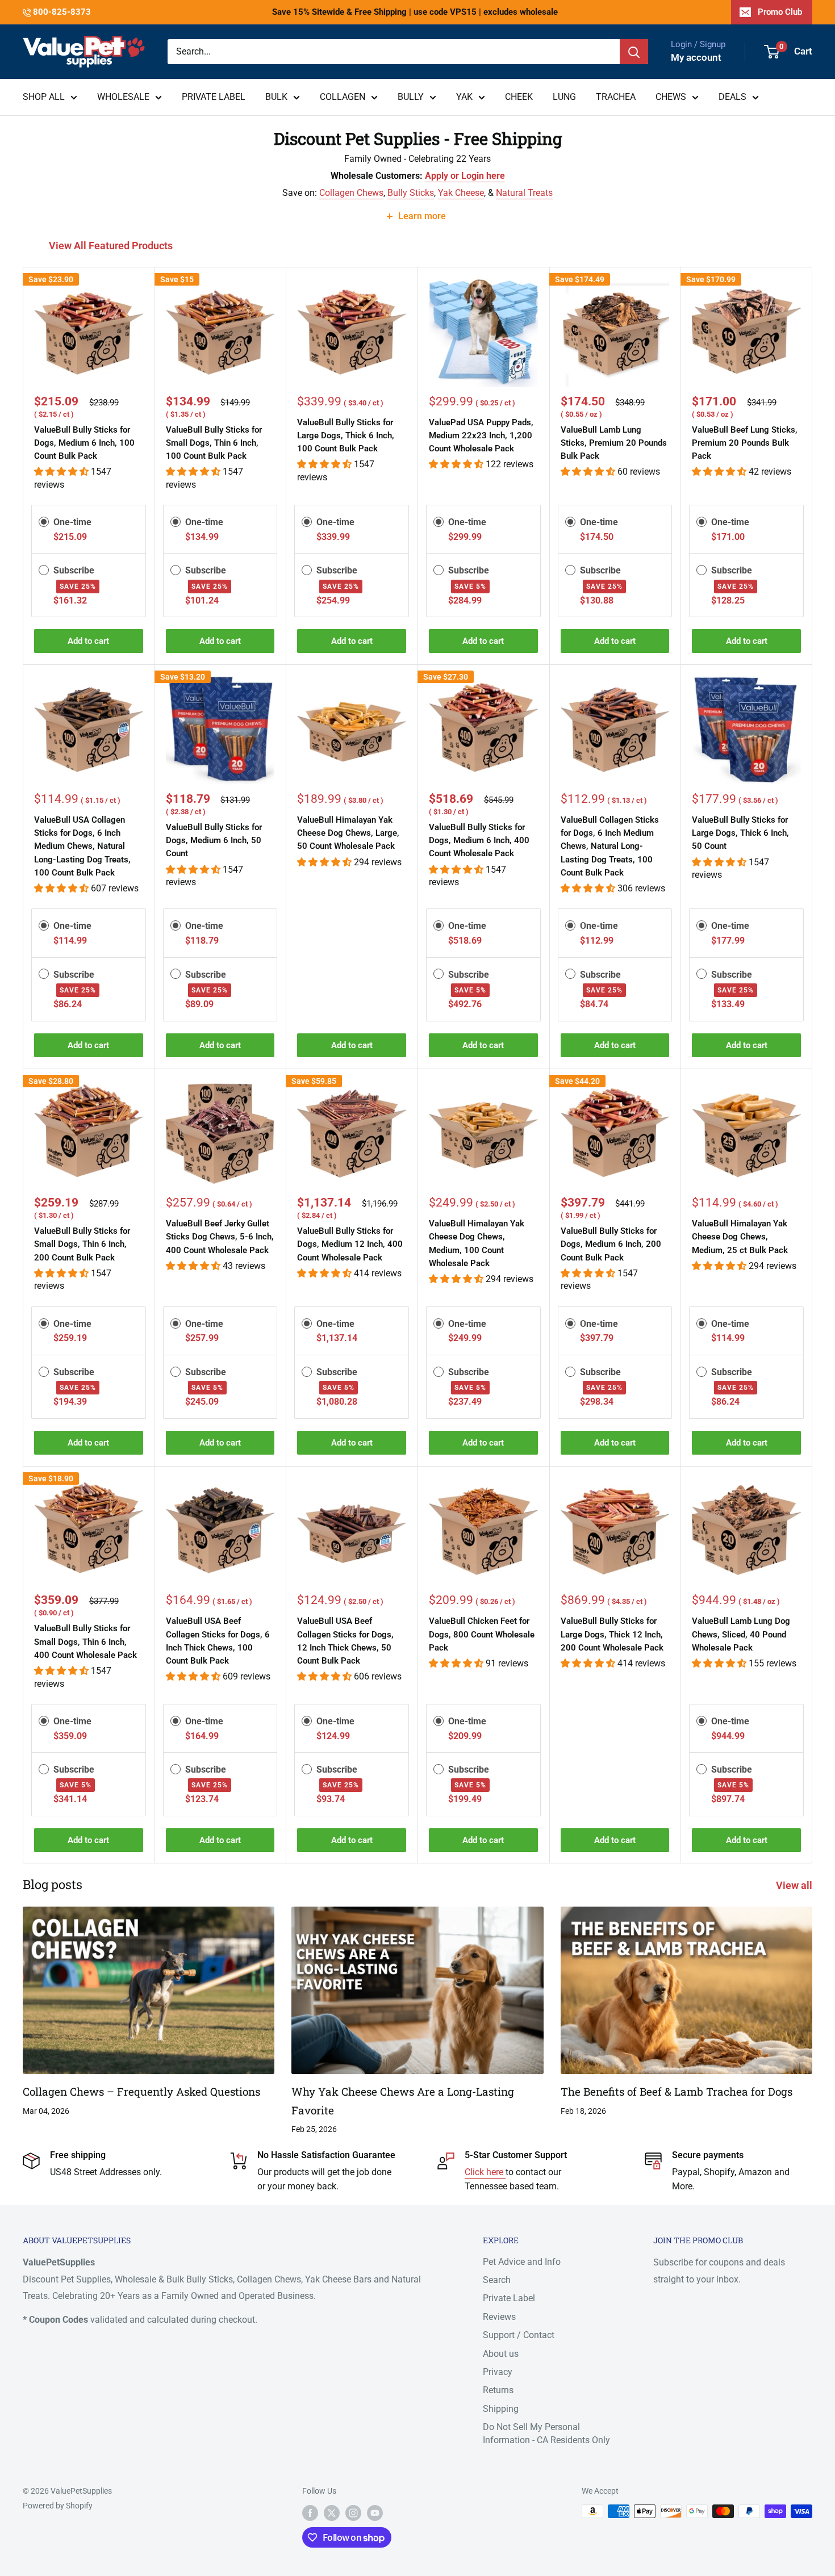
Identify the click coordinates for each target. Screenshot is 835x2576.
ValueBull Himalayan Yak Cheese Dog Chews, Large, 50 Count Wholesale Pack (348, 833)
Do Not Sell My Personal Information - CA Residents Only (546, 2433)
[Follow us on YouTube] (375, 2512)
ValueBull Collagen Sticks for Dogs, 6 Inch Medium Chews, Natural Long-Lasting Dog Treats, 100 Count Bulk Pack (610, 846)
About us (501, 2354)
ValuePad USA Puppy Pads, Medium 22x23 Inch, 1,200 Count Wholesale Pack (481, 436)
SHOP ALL (44, 97)
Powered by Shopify (58, 2506)
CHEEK (519, 97)
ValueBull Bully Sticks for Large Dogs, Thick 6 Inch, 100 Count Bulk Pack (346, 436)
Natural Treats (524, 193)
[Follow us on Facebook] (310, 2512)
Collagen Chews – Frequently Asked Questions (141, 2091)
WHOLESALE (123, 97)
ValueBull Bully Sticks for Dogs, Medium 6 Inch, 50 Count (214, 841)
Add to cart (88, 641)
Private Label (509, 2298)
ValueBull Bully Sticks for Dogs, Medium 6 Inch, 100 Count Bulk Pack (84, 443)
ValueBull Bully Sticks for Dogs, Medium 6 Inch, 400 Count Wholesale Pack (479, 841)
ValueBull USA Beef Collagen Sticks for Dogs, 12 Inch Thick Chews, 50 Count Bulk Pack (345, 1641)
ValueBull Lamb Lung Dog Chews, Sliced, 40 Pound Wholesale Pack (741, 1634)
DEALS (732, 97)
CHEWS (671, 97)
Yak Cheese (461, 193)
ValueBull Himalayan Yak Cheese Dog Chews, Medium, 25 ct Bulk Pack (740, 1237)
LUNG (564, 97)
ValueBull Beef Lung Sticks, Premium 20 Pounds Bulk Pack (745, 443)
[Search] (634, 52)
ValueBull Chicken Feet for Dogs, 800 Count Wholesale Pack (482, 1634)
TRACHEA (616, 97)
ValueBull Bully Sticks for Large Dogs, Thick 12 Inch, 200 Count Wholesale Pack (612, 1634)
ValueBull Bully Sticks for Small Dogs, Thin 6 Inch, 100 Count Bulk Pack (214, 443)
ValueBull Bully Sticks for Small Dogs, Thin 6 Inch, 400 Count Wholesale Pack (85, 1642)
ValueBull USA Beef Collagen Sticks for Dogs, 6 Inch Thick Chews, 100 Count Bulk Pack (218, 1641)
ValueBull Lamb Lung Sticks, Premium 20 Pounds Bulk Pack (614, 443)
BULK (276, 97)
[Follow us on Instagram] (353, 2512)
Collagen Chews (351, 193)
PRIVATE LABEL (214, 97)
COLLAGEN (343, 97)
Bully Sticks (411, 193)
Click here (485, 2172)
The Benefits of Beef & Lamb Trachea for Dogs (677, 2091)
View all (795, 1885)
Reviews (499, 2317)
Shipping (501, 2409)
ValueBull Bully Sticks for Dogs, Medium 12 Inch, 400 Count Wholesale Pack (350, 1244)
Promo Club (780, 12)
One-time (72, 522)
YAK (464, 97)
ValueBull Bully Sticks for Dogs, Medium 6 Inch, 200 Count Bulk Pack (611, 1244)
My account (696, 57)
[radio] (44, 522)
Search (497, 2280)
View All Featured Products (112, 246)
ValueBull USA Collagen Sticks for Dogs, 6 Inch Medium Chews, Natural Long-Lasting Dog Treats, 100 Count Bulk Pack (82, 846)
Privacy (498, 2372)
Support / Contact (519, 2335)
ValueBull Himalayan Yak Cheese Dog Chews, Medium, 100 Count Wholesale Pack (477, 1243)
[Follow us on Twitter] (332, 2512)
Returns (498, 2390)
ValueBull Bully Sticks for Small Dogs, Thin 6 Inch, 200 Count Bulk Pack (82, 1244)
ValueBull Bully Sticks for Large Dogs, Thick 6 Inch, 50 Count (740, 833)
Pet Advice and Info (522, 2262)
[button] (62, 472)
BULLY (411, 97)
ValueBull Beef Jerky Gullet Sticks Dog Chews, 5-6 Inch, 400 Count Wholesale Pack (220, 1237)
